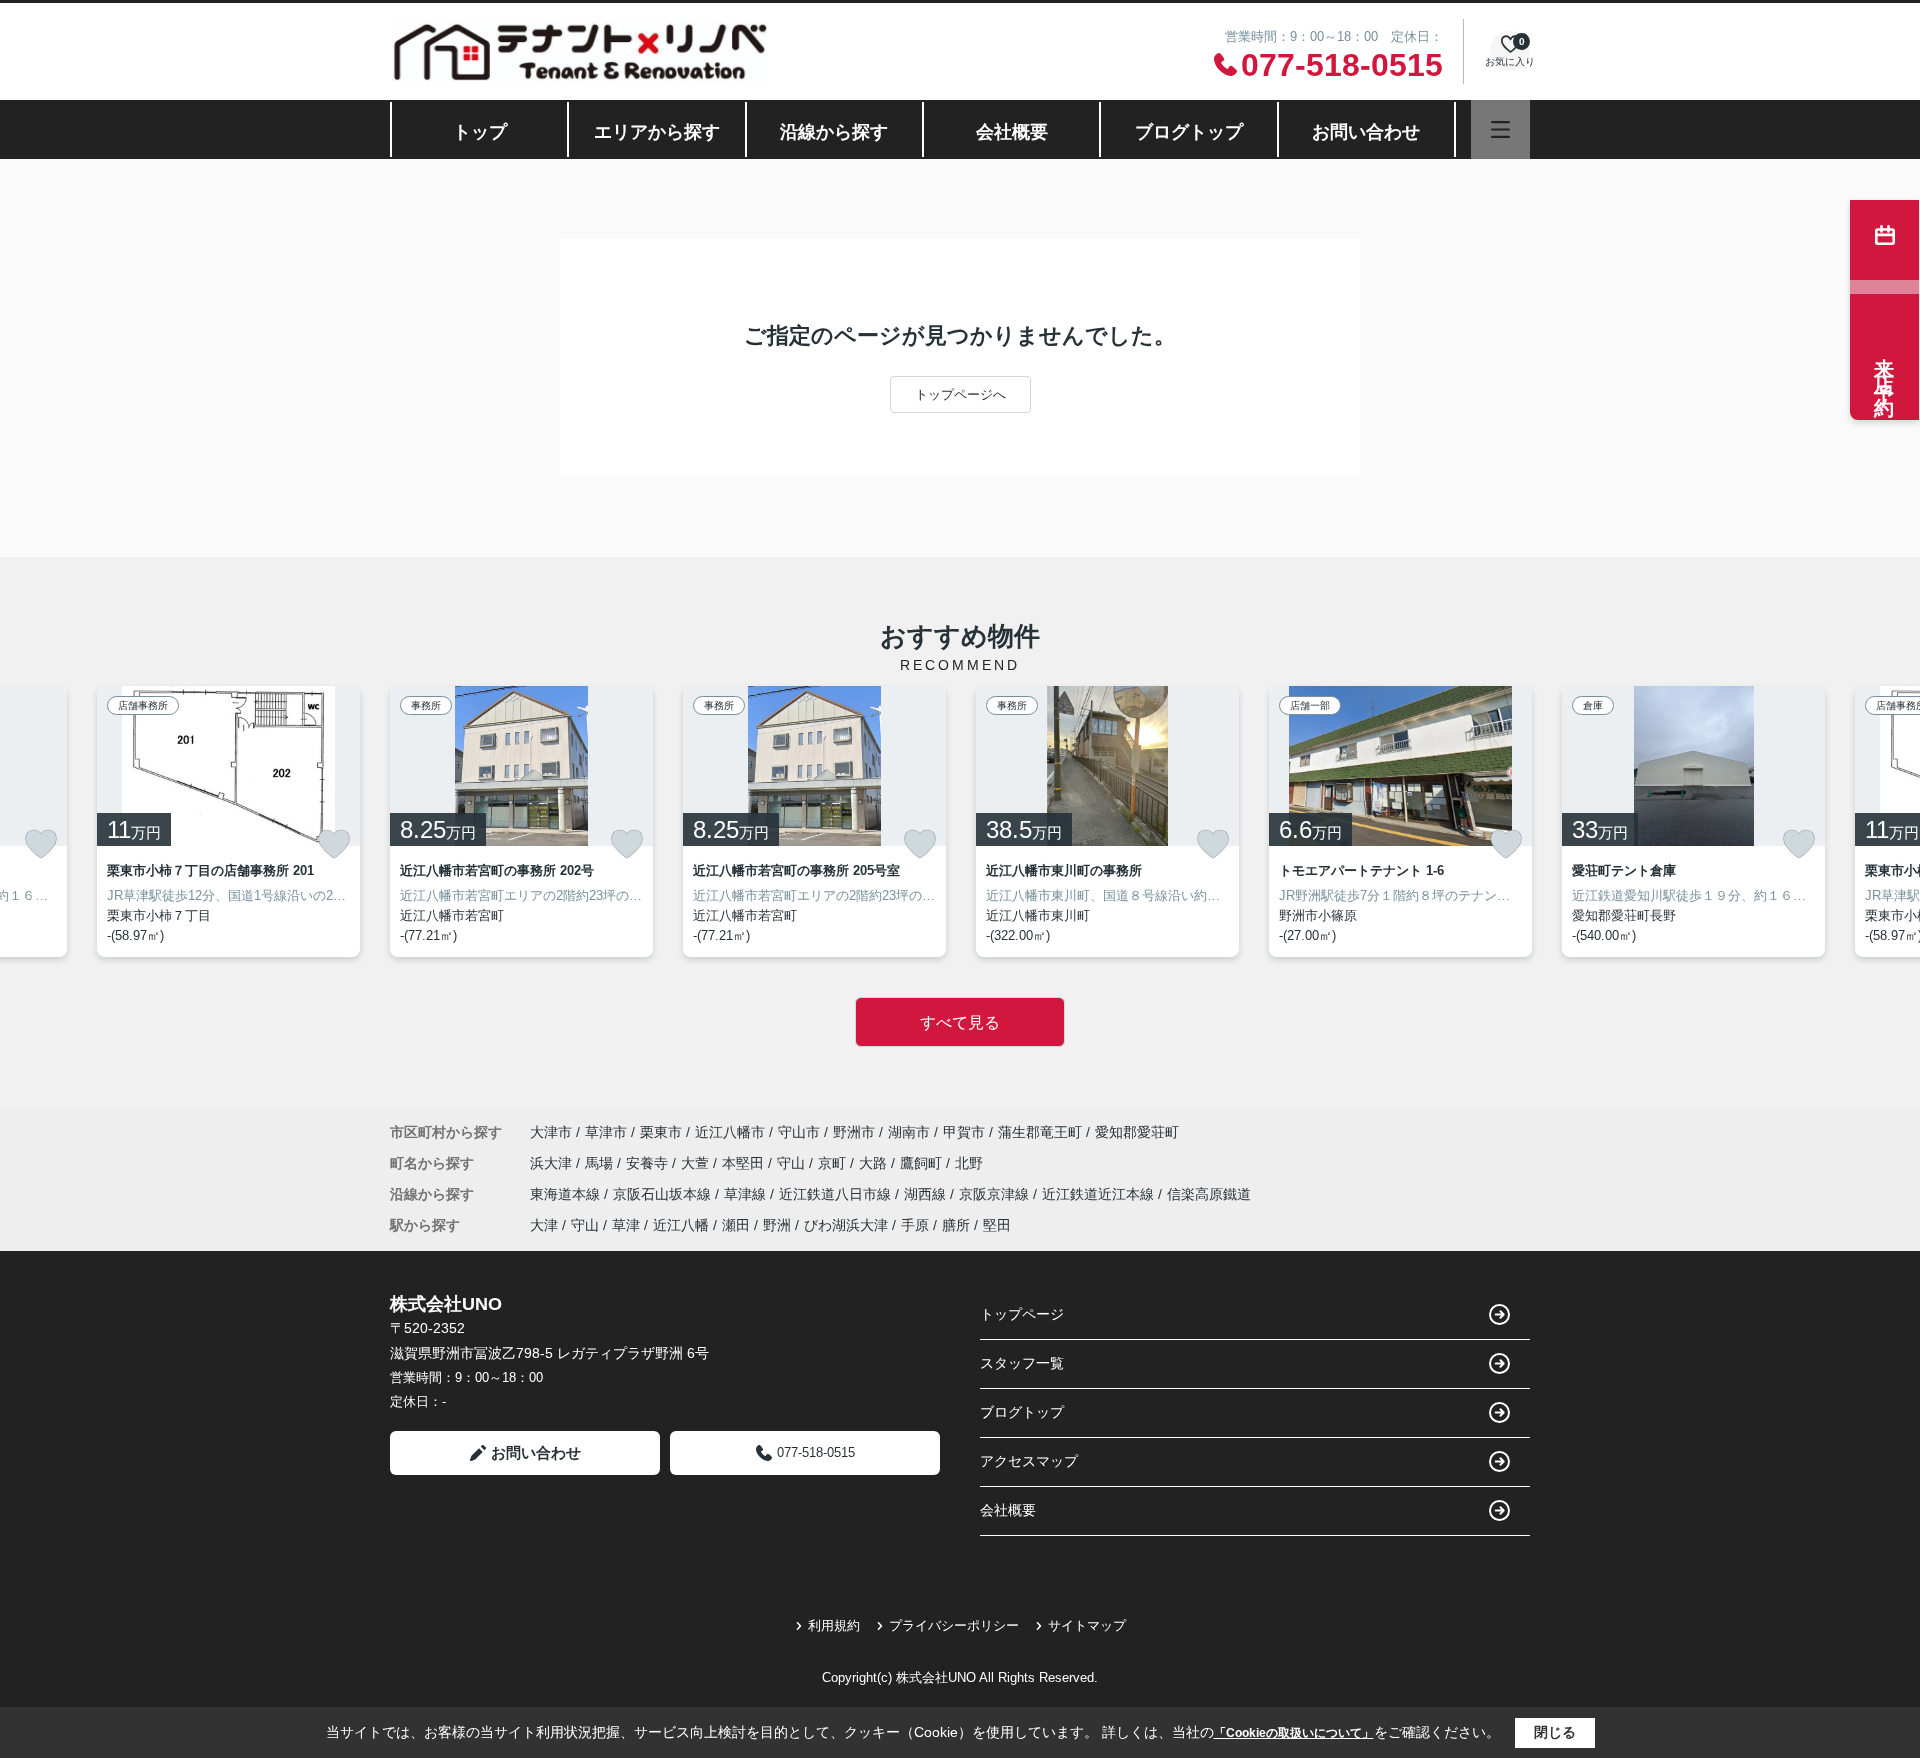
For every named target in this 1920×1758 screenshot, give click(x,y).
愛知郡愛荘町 (1137, 1132)
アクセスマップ (1029, 1461)
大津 (544, 1225)
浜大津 (553, 1163)
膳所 (956, 1225)
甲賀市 (964, 1132)
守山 (793, 1163)
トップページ (1022, 1314)
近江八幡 (681, 1225)
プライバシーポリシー (954, 1625)
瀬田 (736, 1225)
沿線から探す (834, 132)
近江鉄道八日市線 (837, 1194)
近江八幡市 (730, 1132)
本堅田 (745, 1163)
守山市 (799, 1132)
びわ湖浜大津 (846, 1225)
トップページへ (960, 394)
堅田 (997, 1225)
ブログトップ (1189, 132)
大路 (875, 1163)
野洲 (777, 1225)
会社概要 (1012, 132)
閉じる (1555, 1732)
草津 (626, 1225)
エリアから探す (657, 132)
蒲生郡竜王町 (1040, 1132)
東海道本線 (567, 1194)
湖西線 (927, 1194)
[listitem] (521, 821)
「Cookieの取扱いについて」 (1294, 1733)
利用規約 (834, 1625)
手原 (915, 1225)
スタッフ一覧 (1022, 1363)
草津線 (747, 1194)
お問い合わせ (1366, 132)
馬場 (601, 1163)
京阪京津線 (996, 1194)
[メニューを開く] (1500, 129)
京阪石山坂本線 (664, 1194)
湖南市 (909, 1132)
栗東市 (661, 1132)
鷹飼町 (923, 1163)
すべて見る (960, 1022)
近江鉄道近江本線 (1100, 1194)
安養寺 (649, 1163)
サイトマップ (1087, 1625)
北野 (969, 1163)
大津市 (551, 1132)
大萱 (697, 1163)
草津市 (606, 1132)
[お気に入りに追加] (41, 844)
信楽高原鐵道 (1209, 1194)
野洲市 (854, 1132)
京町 (834, 1163)
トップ (480, 132)
